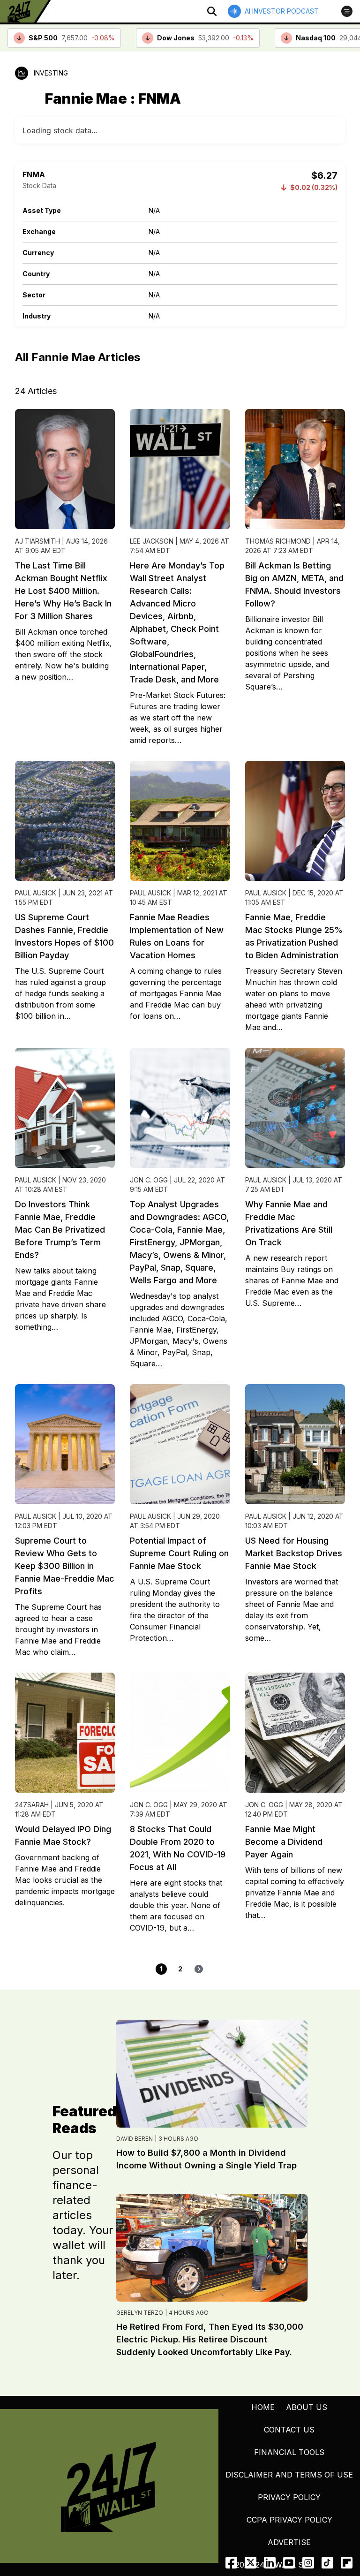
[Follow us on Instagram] (308, 2563)
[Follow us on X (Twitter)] (251, 2563)
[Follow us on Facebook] (231, 2563)
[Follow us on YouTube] (289, 2563)
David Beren (135, 2139)
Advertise (289, 2542)
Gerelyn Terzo (140, 2313)
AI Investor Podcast (282, 11)
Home (263, 2407)
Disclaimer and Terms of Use (289, 2475)
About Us (307, 2407)
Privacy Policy (289, 2497)
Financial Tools (289, 2452)
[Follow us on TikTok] (327, 2563)
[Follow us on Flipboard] (347, 2563)
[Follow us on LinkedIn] (270, 2563)
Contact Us (289, 2430)
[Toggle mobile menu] (347, 11)
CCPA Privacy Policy (289, 2520)
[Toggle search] (212, 11)
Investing (51, 73)
